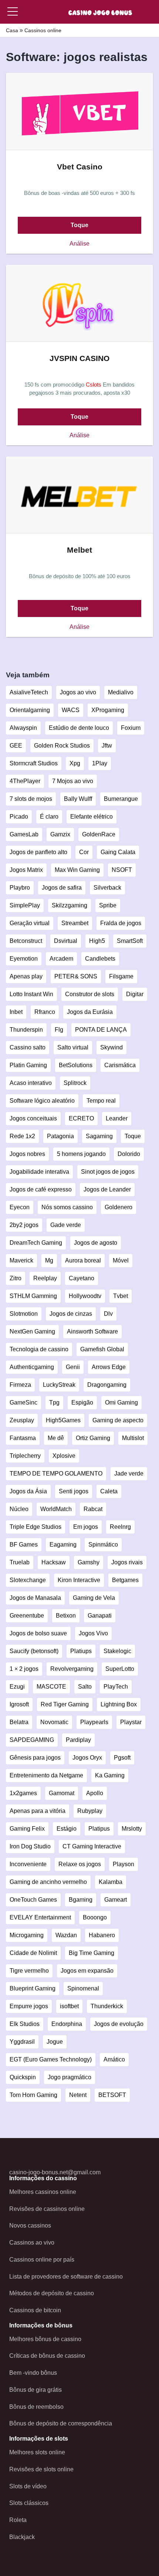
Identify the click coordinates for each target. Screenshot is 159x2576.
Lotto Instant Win (31, 994)
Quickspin (23, 2077)
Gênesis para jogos (35, 1758)
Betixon (66, 1616)
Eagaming (63, 1545)
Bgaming (81, 1900)
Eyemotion (24, 959)
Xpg (75, 763)
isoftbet (69, 2006)
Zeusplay (22, 1420)
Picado (19, 817)
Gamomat (62, 1793)
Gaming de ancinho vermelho (48, 1882)
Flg (59, 1030)
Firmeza (20, 1385)
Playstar (131, 1722)
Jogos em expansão (87, 1971)
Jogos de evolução (119, 2024)
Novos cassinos (30, 2226)
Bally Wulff (78, 799)
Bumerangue (121, 799)
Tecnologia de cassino (39, 1349)
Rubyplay (90, 1811)
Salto (85, 1687)
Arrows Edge (109, 1367)
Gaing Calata (118, 852)
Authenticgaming (32, 1367)
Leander (117, 1118)
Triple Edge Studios (35, 1527)
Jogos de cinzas (71, 1314)
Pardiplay (78, 1740)
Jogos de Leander (107, 1189)
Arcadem (61, 959)
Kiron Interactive (79, 1580)
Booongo (95, 1917)
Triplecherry (25, 1456)
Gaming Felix (27, 1829)
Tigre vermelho (29, 1971)
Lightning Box (119, 1704)
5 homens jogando (81, 1154)
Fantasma (23, 1438)
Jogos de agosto (96, 1243)
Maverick (21, 1260)
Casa (12, 30)
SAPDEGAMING (32, 1740)
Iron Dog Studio (30, 1846)
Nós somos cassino (67, 1207)
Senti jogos (74, 1491)
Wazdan (66, 1935)
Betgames (125, 1580)
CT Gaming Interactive (92, 1846)
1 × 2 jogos (24, 1669)
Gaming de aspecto (118, 1420)
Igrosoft (19, 1704)
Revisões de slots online (41, 2469)
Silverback (107, 888)
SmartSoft (130, 941)
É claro (49, 817)
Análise (79, 244)
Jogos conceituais (33, 1118)
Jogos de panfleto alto (38, 852)
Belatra (19, 1722)
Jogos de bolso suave (38, 1633)
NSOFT (122, 870)
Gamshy (89, 1562)
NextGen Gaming (32, 1331)
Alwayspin (23, 728)
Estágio (67, 1829)
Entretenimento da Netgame (46, 1775)
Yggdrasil (22, 2042)
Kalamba (111, 1882)
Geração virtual (30, 923)
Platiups (81, 1651)
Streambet (75, 923)
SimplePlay (25, 905)
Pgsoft (122, 1758)
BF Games (24, 1545)
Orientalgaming (30, 710)
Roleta (18, 2520)
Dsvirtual (66, 941)
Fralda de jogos (121, 923)
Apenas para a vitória (38, 1811)
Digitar (135, 994)
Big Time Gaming (92, 1953)
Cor (84, 852)
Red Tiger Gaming (65, 1704)
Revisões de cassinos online (47, 2209)
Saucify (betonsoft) (34, 1651)
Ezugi (17, 1687)
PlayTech (116, 1687)
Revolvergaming (72, 1669)
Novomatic (54, 1722)
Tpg (54, 1402)
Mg (49, 1260)
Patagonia (60, 1136)
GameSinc (23, 1402)
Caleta (109, 1491)
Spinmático (103, 1545)
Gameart (116, 1900)
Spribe (108, 905)
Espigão (82, 1402)
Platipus (99, 1829)
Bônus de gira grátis (35, 2390)
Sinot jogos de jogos (108, 1172)
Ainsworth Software (92, 1331)
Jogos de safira (62, 888)
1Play (100, 763)
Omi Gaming (121, 1402)
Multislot (133, 1438)
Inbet (16, 1012)
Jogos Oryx (87, 1758)
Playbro (20, 888)
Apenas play (26, 976)
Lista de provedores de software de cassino (66, 2277)
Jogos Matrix (26, 870)
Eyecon (20, 1207)
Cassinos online (43, 30)
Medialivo (121, 692)
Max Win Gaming (77, 870)
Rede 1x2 (22, 1136)
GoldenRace (99, 834)
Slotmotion (24, 1314)
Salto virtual (73, 1047)
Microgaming (27, 1935)
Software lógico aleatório (42, 1101)
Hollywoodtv (85, 1296)
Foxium (131, 728)
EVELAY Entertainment (40, 1917)
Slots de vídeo (28, 2486)
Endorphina (67, 2024)
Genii (73, 1367)
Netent (78, 2095)
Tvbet (121, 1296)
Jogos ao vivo (78, 692)
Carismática (120, 1065)
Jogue (55, 2042)
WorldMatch (56, 1509)
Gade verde (66, 1225)
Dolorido (129, 1154)
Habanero (102, 1935)
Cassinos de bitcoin (35, 2310)
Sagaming (99, 1136)
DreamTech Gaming (36, 1243)
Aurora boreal (83, 1260)
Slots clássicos (29, 2503)
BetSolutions (76, 1065)
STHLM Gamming (33, 1296)
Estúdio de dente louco (79, 728)
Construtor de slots (90, 994)
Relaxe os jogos (80, 1864)
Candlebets (100, 959)
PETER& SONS (76, 976)
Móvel (121, 1260)
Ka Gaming (110, 1775)
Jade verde (129, 1474)
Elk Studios (25, 2024)
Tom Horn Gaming (33, 2095)
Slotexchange (28, 1580)
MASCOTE (51, 1687)
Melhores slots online (37, 2452)
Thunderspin (26, 1030)
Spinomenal (83, 1988)
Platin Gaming (28, 1065)
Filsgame (121, 976)
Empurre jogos (29, 2006)
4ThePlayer (25, 781)
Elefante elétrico (92, 817)
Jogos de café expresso (41, 1189)
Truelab (20, 1562)
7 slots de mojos (31, 799)
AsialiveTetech (29, 692)
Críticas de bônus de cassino (47, 2356)
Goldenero (119, 1207)
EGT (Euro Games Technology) (51, 2059)
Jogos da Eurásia (90, 1012)
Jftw (107, 746)
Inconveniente (28, 1864)
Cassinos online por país (42, 2260)
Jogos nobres (27, 1154)
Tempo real (101, 1101)
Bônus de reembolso (36, 2407)
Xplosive (64, 1456)
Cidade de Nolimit (33, 1953)
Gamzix (60, 834)
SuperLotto (120, 1669)
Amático (114, 2059)
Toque (79, 225)
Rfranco (45, 1012)
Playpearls (94, 1722)
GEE (16, 746)
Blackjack (22, 2537)
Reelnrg (120, 1527)
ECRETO (81, 1118)
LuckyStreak (59, 1385)
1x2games (23, 1793)
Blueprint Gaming (33, 1988)
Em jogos (86, 1527)
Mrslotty (132, 1829)
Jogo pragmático (70, 2077)
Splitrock (75, 1083)
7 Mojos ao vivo (73, 781)
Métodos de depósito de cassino (52, 2293)
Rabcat (93, 1509)
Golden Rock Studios (62, 746)
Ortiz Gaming (93, 1438)
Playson (124, 1864)
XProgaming (108, 710)
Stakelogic (117, 1651)
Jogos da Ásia (28, 1491)
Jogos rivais (127, 1562)
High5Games (63, 1420)
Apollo (95, 1793)
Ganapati (100, 1616)
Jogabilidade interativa (39, 1172)
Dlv (108, 1314)
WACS (71, 710)
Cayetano (82, 1278)
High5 (97, 941)
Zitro (16, 1278)
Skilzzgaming (70, 905)
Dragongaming (107, 1385)
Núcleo (19, 1509)
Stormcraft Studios (34, 763)
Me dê (56, 1438)
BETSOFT (112, 2095)
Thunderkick (107, 2006)
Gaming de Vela (94, 1598)
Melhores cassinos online (43, 2192)
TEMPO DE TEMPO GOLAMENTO (56, 1474)
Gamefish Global (102, 1349)
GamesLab (24, 834)
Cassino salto (28, 1047)
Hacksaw (54, 1562)
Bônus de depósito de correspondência (61, 2423)
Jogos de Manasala (35, 1598)
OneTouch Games (33, 1900)
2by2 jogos (24, 1225)
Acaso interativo (31, 1083)
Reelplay (45, 1278)
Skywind (111, 1047)
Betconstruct (26, 941)
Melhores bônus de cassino (45, 2339)
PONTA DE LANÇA (101, 1030)
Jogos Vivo (93, 1633)
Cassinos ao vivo (32, 2243)
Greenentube (27, 1616)
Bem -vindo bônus (33, 2373)
